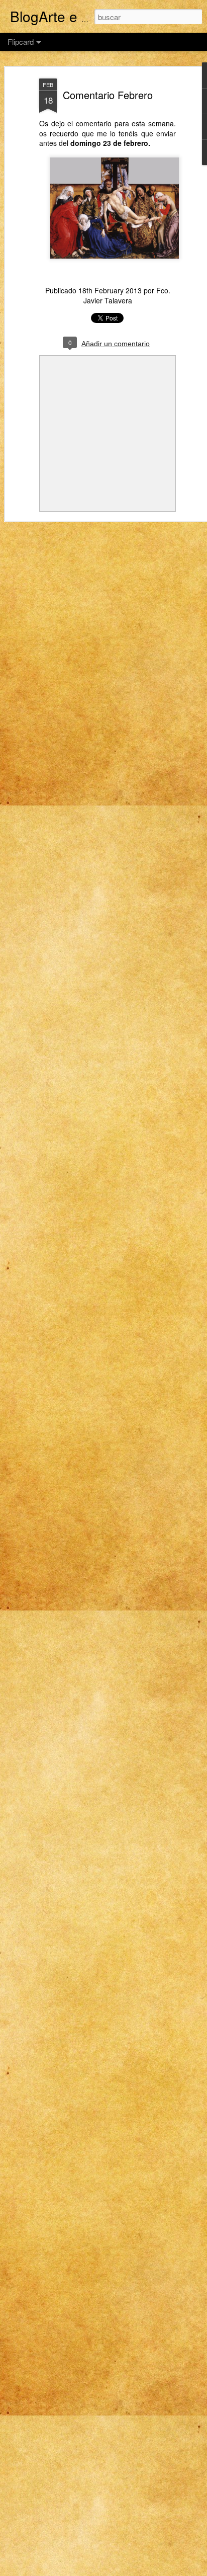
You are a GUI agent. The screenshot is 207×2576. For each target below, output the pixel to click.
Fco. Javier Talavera (127, 295)
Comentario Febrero (108, 95)
